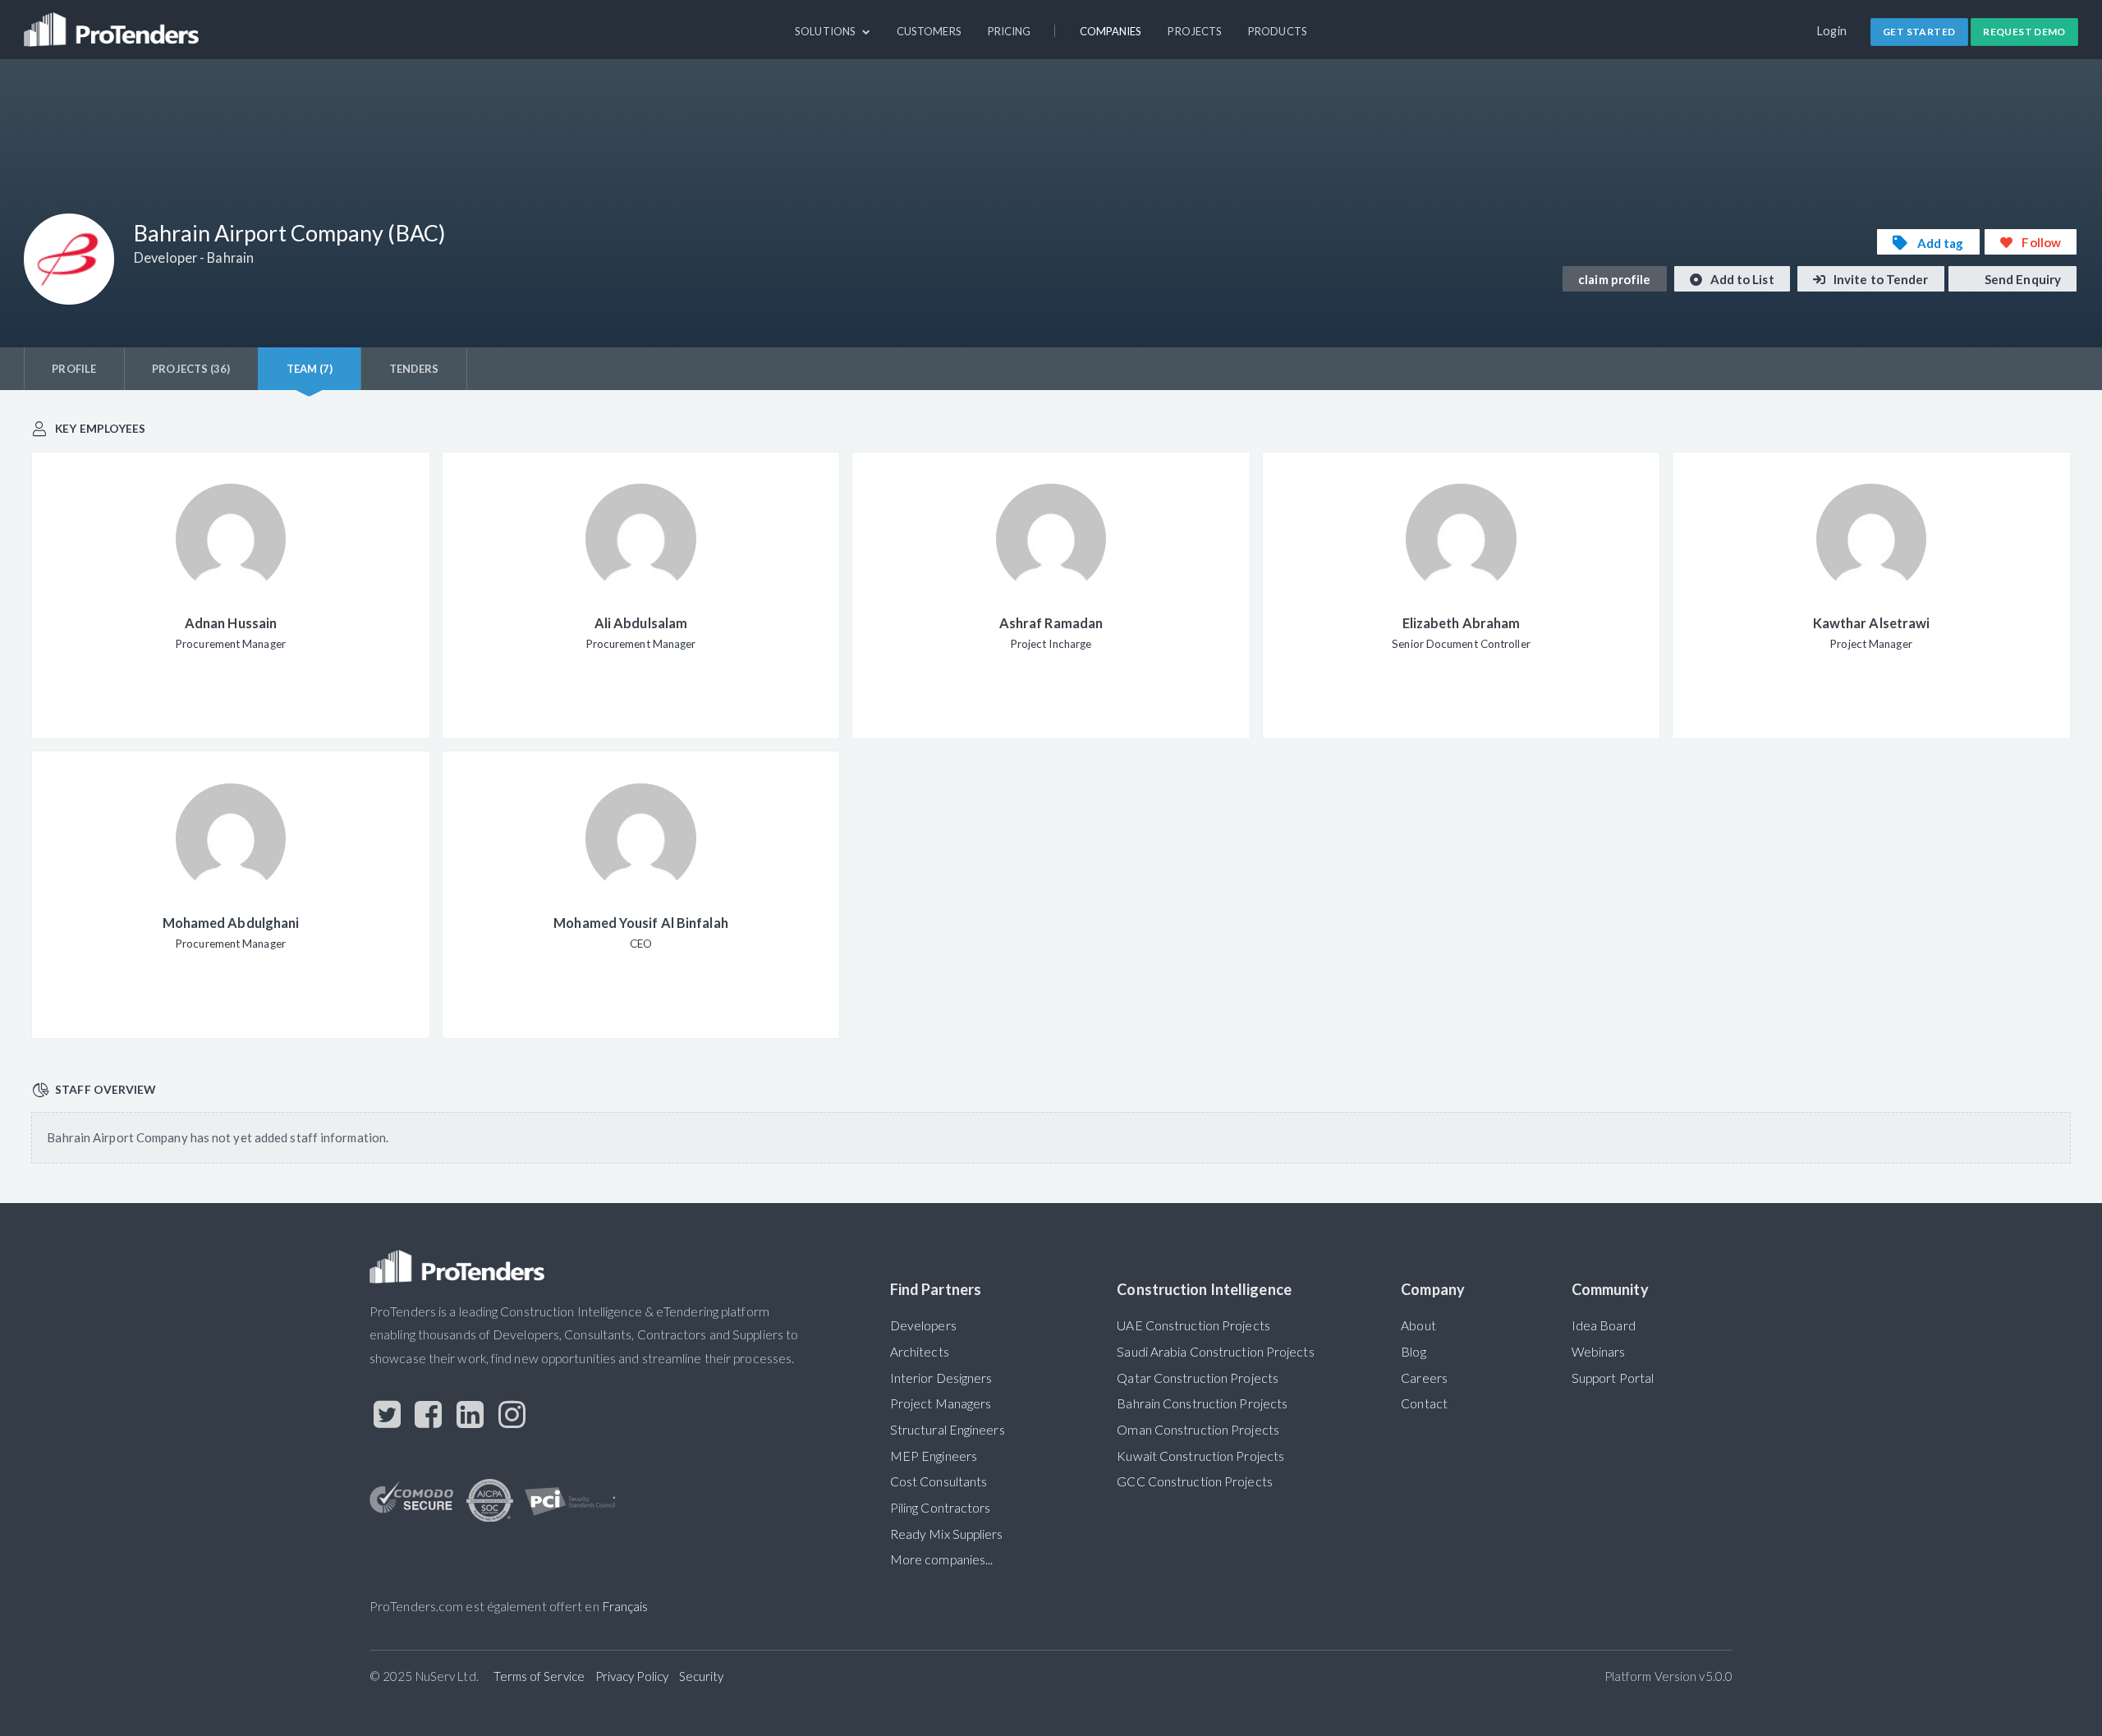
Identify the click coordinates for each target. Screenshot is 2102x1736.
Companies (1111, 31)
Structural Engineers (948, 1430)
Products (1278, 31)
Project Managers (941, 1403)
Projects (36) (191, 369)
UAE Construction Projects (1193, 1325)
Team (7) (310, 369)
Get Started (1919, 32)
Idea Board (1604, 1325)
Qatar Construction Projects (1198, 1378)
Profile (74, 369)
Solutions (826, 31)
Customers (929, 31)
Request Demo (2024, 32)
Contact (1424, 1403)
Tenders (414, 369)
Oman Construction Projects (1198, 1430)
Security (702, 1676)
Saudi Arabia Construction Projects (1215, 1352)
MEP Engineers (934, 1456)
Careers (1424, 1378)
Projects (1195, 31)
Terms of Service (539, 1676)
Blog (1413, 1352)
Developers (923, 1325)
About (1418, 1325)
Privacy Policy (632, 1676)
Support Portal (1613, 1378)
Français (625, 1606)
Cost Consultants (939, 1481)
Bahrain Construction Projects (1202, 1403)
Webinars (1599, 1352)
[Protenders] (113, 22)
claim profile (1614, 279)
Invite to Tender (1880, 279)
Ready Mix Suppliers (947, 1534)
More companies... (942, 1559)
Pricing (1010, 31)
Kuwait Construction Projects (1200, 1456)
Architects (920, 1352)
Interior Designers (941, 1378)
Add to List (1741, 279)
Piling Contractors (941, 1508)
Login (1832, 31)
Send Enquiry (2022, 279)
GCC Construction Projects (1194, 1481)
